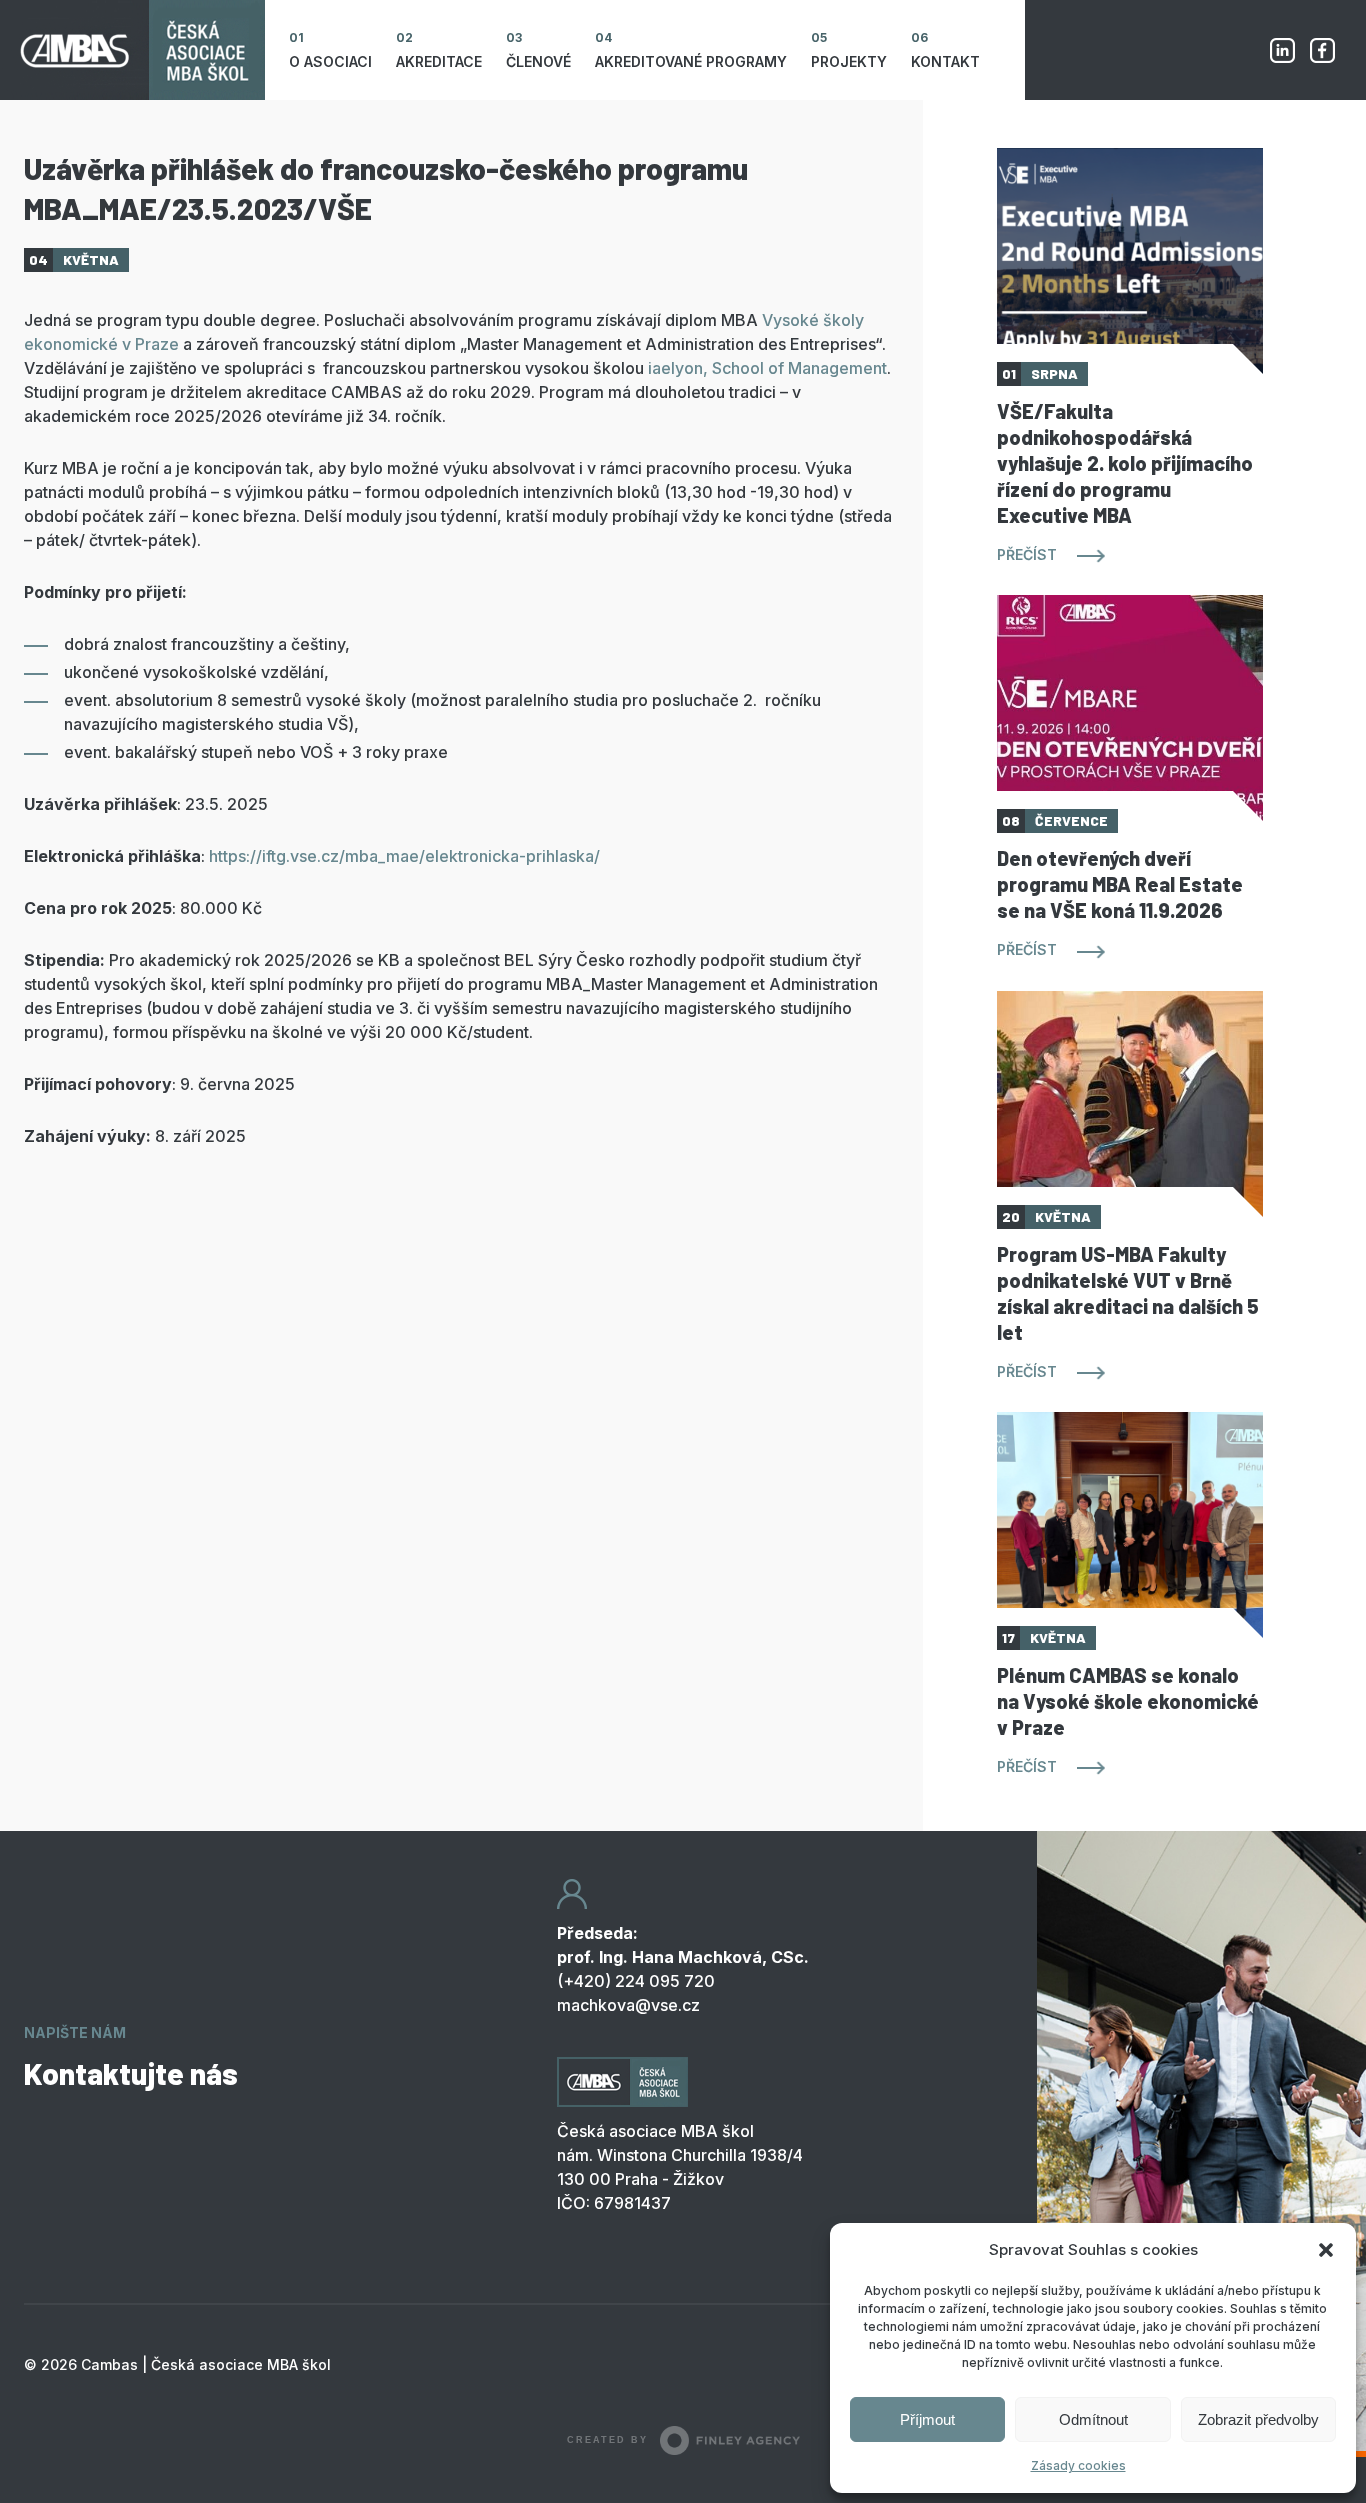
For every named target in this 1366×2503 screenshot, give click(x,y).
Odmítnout (1093, 2419)
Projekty (849, 61)
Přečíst (1027, 554)
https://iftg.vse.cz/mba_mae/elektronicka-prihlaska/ (404, 856)
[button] (1326, 2250)
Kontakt (945, 61)
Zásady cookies (1078, 2465)
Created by (607, 2440)
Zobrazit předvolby (1258, 2419)
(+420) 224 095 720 (636, 1981)
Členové (538, 61)
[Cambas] (132, 50)
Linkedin (1282, 50)
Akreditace (439, 61)
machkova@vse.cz (628, 2005)
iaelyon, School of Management (767, 368)
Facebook (1322, 50)
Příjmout (927, 2419)
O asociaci (330, 61)
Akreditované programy (691, 61)
